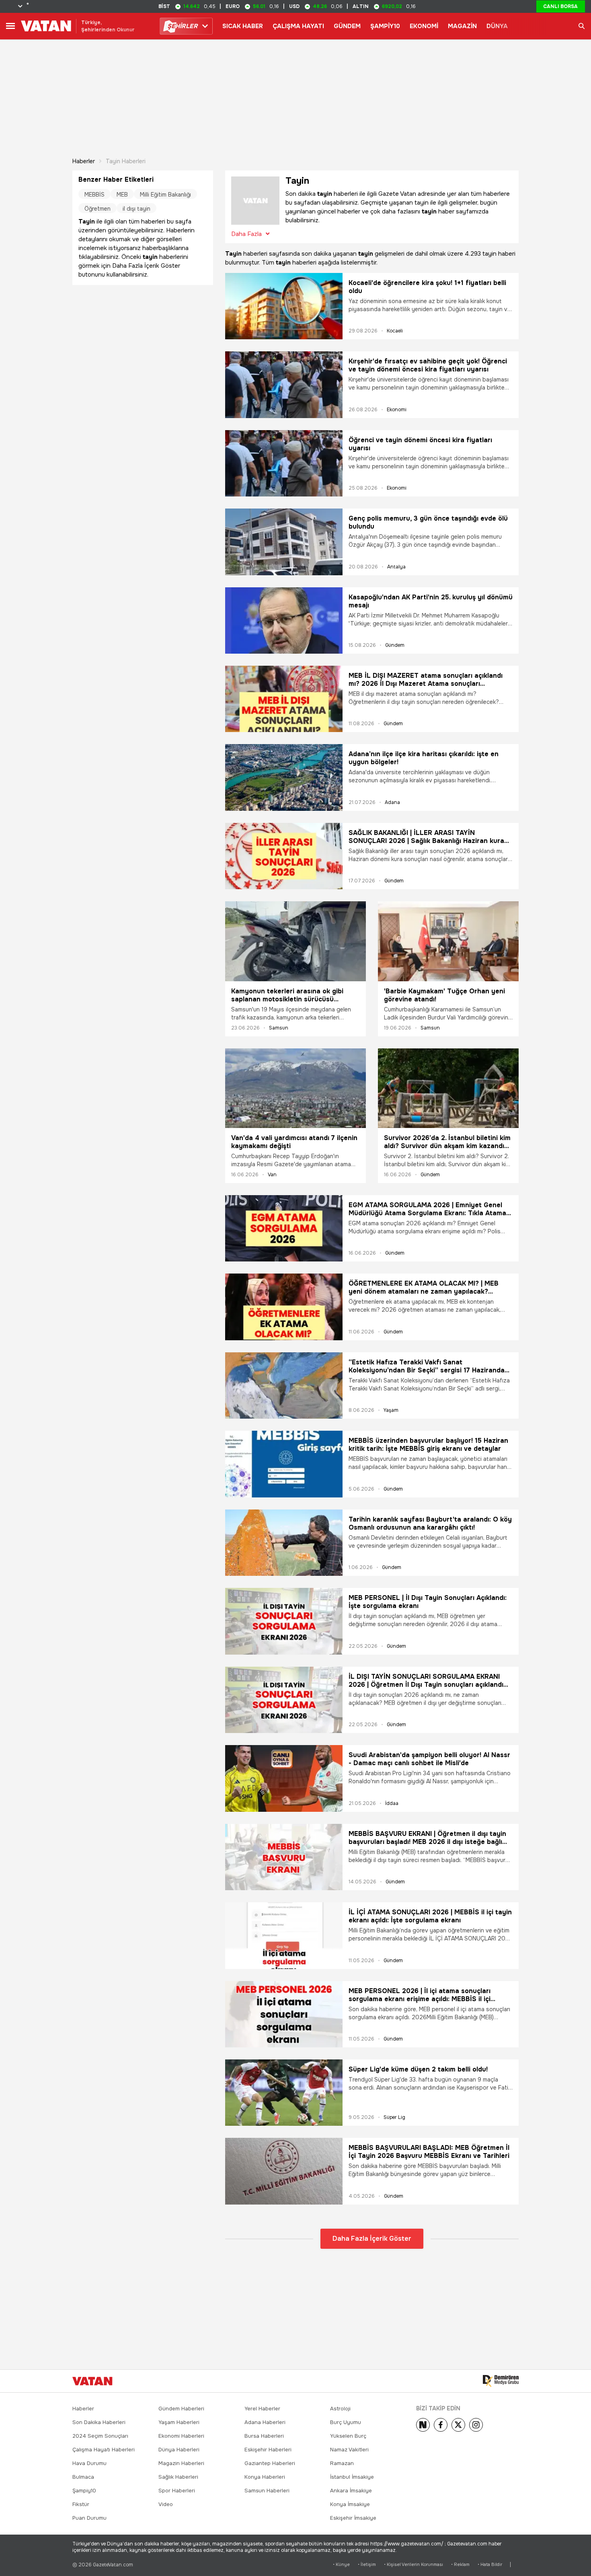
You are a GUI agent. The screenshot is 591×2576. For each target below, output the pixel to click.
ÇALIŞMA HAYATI (298, 26)
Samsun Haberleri (267, 2491)
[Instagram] (476, 2425)
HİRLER (182, 26)
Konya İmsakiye (350, 2504)
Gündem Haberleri (181, 2409)
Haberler (84, 161)
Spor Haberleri (177, 2491)
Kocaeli (395, 331)
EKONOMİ (424, 26)
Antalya (396, 567)
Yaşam (391, 1410)
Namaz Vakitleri (349, 2450)
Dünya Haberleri (179, 2450)
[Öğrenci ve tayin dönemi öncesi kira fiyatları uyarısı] (284, 463)
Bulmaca (83, 2477)
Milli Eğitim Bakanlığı (165, 195)
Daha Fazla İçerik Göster (372, 2239)
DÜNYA (497, 26)
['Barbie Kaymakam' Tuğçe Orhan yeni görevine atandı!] (448, 941)
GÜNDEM (347, 26)
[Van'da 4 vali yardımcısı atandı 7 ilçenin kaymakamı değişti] (295, 1088)
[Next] (423, 2425)
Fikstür (81, 2504)
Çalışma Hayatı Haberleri (104, 2450)
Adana (392, 802)
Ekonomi (397, 410)
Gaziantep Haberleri (270, 2463)
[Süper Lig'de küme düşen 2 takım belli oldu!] (284, 2093)
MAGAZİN (462, 26)
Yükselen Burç (348, 2436)
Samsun (279, 1028)
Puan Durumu (89, 2518)
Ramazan (342, 2463)
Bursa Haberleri (264, 2436)
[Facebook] (441, 2425)
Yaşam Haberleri (179, 2422)
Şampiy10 (84, 2491)
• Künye (341, 2565)
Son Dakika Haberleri (99, 2422)
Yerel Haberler (262, 2409)
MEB (122, 195)
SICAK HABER (243, 26)
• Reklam (460, 2565)
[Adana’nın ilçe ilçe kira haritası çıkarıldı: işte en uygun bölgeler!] (284, 777)
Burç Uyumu (346, 2422)
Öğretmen (97, 209)
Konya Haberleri (265, 2477)
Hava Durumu (89, 2463)
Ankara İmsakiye (351, 2491)
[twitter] (458, 2425)
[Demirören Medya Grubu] (501, 2381)
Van (272, 1175)
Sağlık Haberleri (178, 2477)
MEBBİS (94, 195)
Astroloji (340, 2409)
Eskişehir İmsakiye (353, 2518)
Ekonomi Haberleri (181, 2436)
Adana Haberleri (265, 2422)
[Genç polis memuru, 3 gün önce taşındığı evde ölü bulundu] (284, 542)
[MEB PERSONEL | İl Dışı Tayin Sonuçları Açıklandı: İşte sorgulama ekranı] (284, 1621)
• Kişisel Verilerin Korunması (413, 2565)
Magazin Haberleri (181, 2463)
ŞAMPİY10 (385, 26)
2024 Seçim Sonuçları (100, 2436)
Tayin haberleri (126, 161)
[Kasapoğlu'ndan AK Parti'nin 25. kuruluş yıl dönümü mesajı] (284, 620)
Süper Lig (394, 2117)
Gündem (395, 645)
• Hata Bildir (490, 2565)
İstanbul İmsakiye (352, 2477)
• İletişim (367, 2565)
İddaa (392, 1803)
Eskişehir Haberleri (268, 2450)
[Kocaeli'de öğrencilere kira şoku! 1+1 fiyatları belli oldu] (284, 306)
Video (166, 2504)
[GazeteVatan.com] (92, 2381)
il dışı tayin (136, 209)
